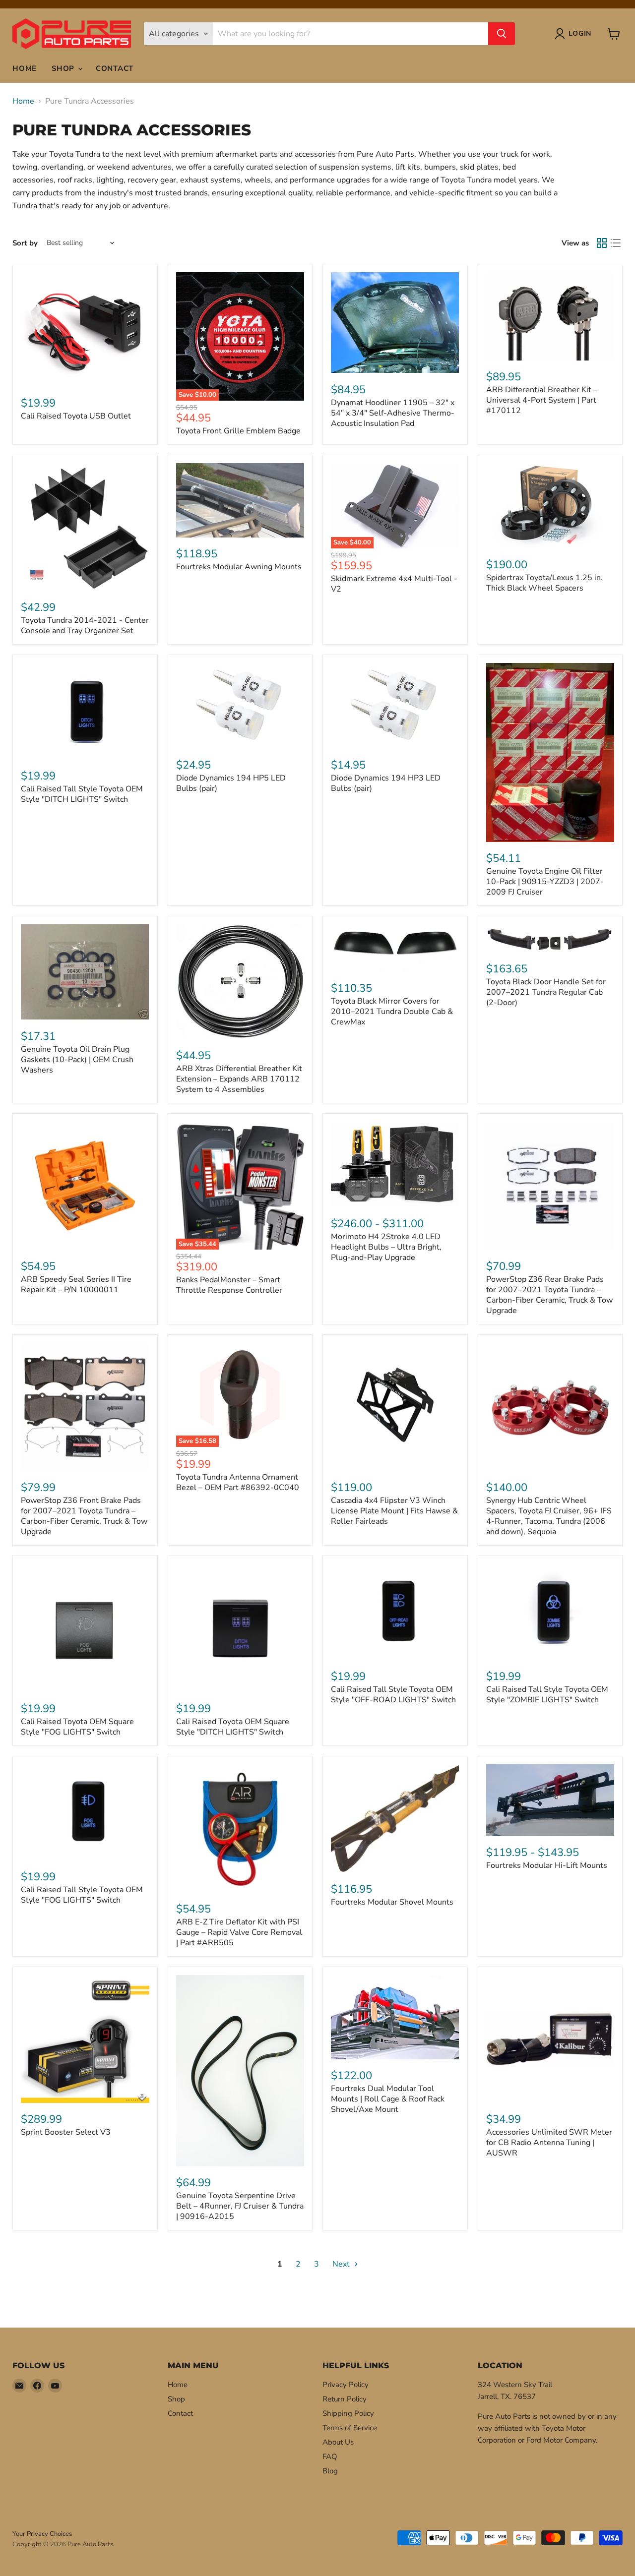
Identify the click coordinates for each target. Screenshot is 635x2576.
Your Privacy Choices (42, 2534)
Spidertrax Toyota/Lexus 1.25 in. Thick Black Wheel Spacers (544, 583)
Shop (64, 68)
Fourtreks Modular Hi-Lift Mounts (547, 1865)
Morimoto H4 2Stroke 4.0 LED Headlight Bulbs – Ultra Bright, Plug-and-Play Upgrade (386, 1247)
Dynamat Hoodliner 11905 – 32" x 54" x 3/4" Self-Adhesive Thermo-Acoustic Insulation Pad (393, 413)
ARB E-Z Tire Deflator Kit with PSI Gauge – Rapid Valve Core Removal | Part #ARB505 (239, 1932)
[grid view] (602, 243)
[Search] (502, 34)
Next (342, 2264)
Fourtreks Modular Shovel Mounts (392, 1902)
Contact (115, 68)
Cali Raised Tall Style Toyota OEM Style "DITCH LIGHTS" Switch (82, 794)
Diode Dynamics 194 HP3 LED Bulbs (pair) (386, 783)
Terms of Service (350, 2428)
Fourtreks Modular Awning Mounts (239, 567)
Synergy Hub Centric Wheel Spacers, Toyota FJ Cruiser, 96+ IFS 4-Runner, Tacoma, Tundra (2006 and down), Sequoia (549, 1516)
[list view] (616, 243)
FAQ (330, 2456)
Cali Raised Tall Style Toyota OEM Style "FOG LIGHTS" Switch (82, 1895)
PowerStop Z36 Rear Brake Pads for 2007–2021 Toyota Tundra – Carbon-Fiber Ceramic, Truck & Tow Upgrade (549, 1295)
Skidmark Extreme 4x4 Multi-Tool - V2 (394, 584)
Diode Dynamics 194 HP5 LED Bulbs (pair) (231, 783)
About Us (338, 2442)
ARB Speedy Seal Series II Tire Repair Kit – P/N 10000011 (76, 1285)
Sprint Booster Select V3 (66, 2132)
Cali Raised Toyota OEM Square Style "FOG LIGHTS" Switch (77, 1727)
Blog (330, 2471)
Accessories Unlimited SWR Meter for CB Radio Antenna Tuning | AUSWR (549, 2143)
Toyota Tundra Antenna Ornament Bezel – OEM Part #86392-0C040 (238, 1482)
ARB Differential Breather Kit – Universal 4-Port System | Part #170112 (542, 400)
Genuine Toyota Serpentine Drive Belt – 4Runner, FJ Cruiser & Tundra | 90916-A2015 (240, 2206)
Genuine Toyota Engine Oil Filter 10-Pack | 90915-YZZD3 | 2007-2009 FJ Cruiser (545, 882)
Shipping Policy (348, 2413)
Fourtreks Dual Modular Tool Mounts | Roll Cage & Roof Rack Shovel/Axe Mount (388, 2099)
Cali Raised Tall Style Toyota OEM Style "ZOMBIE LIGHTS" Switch (547, 1695)
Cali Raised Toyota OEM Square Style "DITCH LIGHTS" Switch (233, 1727)
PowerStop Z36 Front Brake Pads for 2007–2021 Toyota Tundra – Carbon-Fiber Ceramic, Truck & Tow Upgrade (84, 1516)
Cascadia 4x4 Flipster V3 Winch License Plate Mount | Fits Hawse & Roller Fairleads (394, 1511)
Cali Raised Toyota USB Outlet (76, 416)
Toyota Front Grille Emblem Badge (238, 431)
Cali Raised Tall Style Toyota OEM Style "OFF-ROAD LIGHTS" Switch (393, 1695)
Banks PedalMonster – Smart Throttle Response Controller (229, 1285)
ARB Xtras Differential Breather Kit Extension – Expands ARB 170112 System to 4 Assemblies (239, 1079)
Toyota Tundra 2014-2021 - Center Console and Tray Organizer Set (85, 626)
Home (25, 68)
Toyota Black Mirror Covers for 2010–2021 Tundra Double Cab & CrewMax (392, 1012)
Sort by (25, 243)
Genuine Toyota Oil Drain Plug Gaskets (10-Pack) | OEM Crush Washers (77, 1060)
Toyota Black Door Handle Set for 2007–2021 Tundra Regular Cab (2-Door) (546, 992)
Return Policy (345, 2399)
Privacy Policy (346, 2385)
